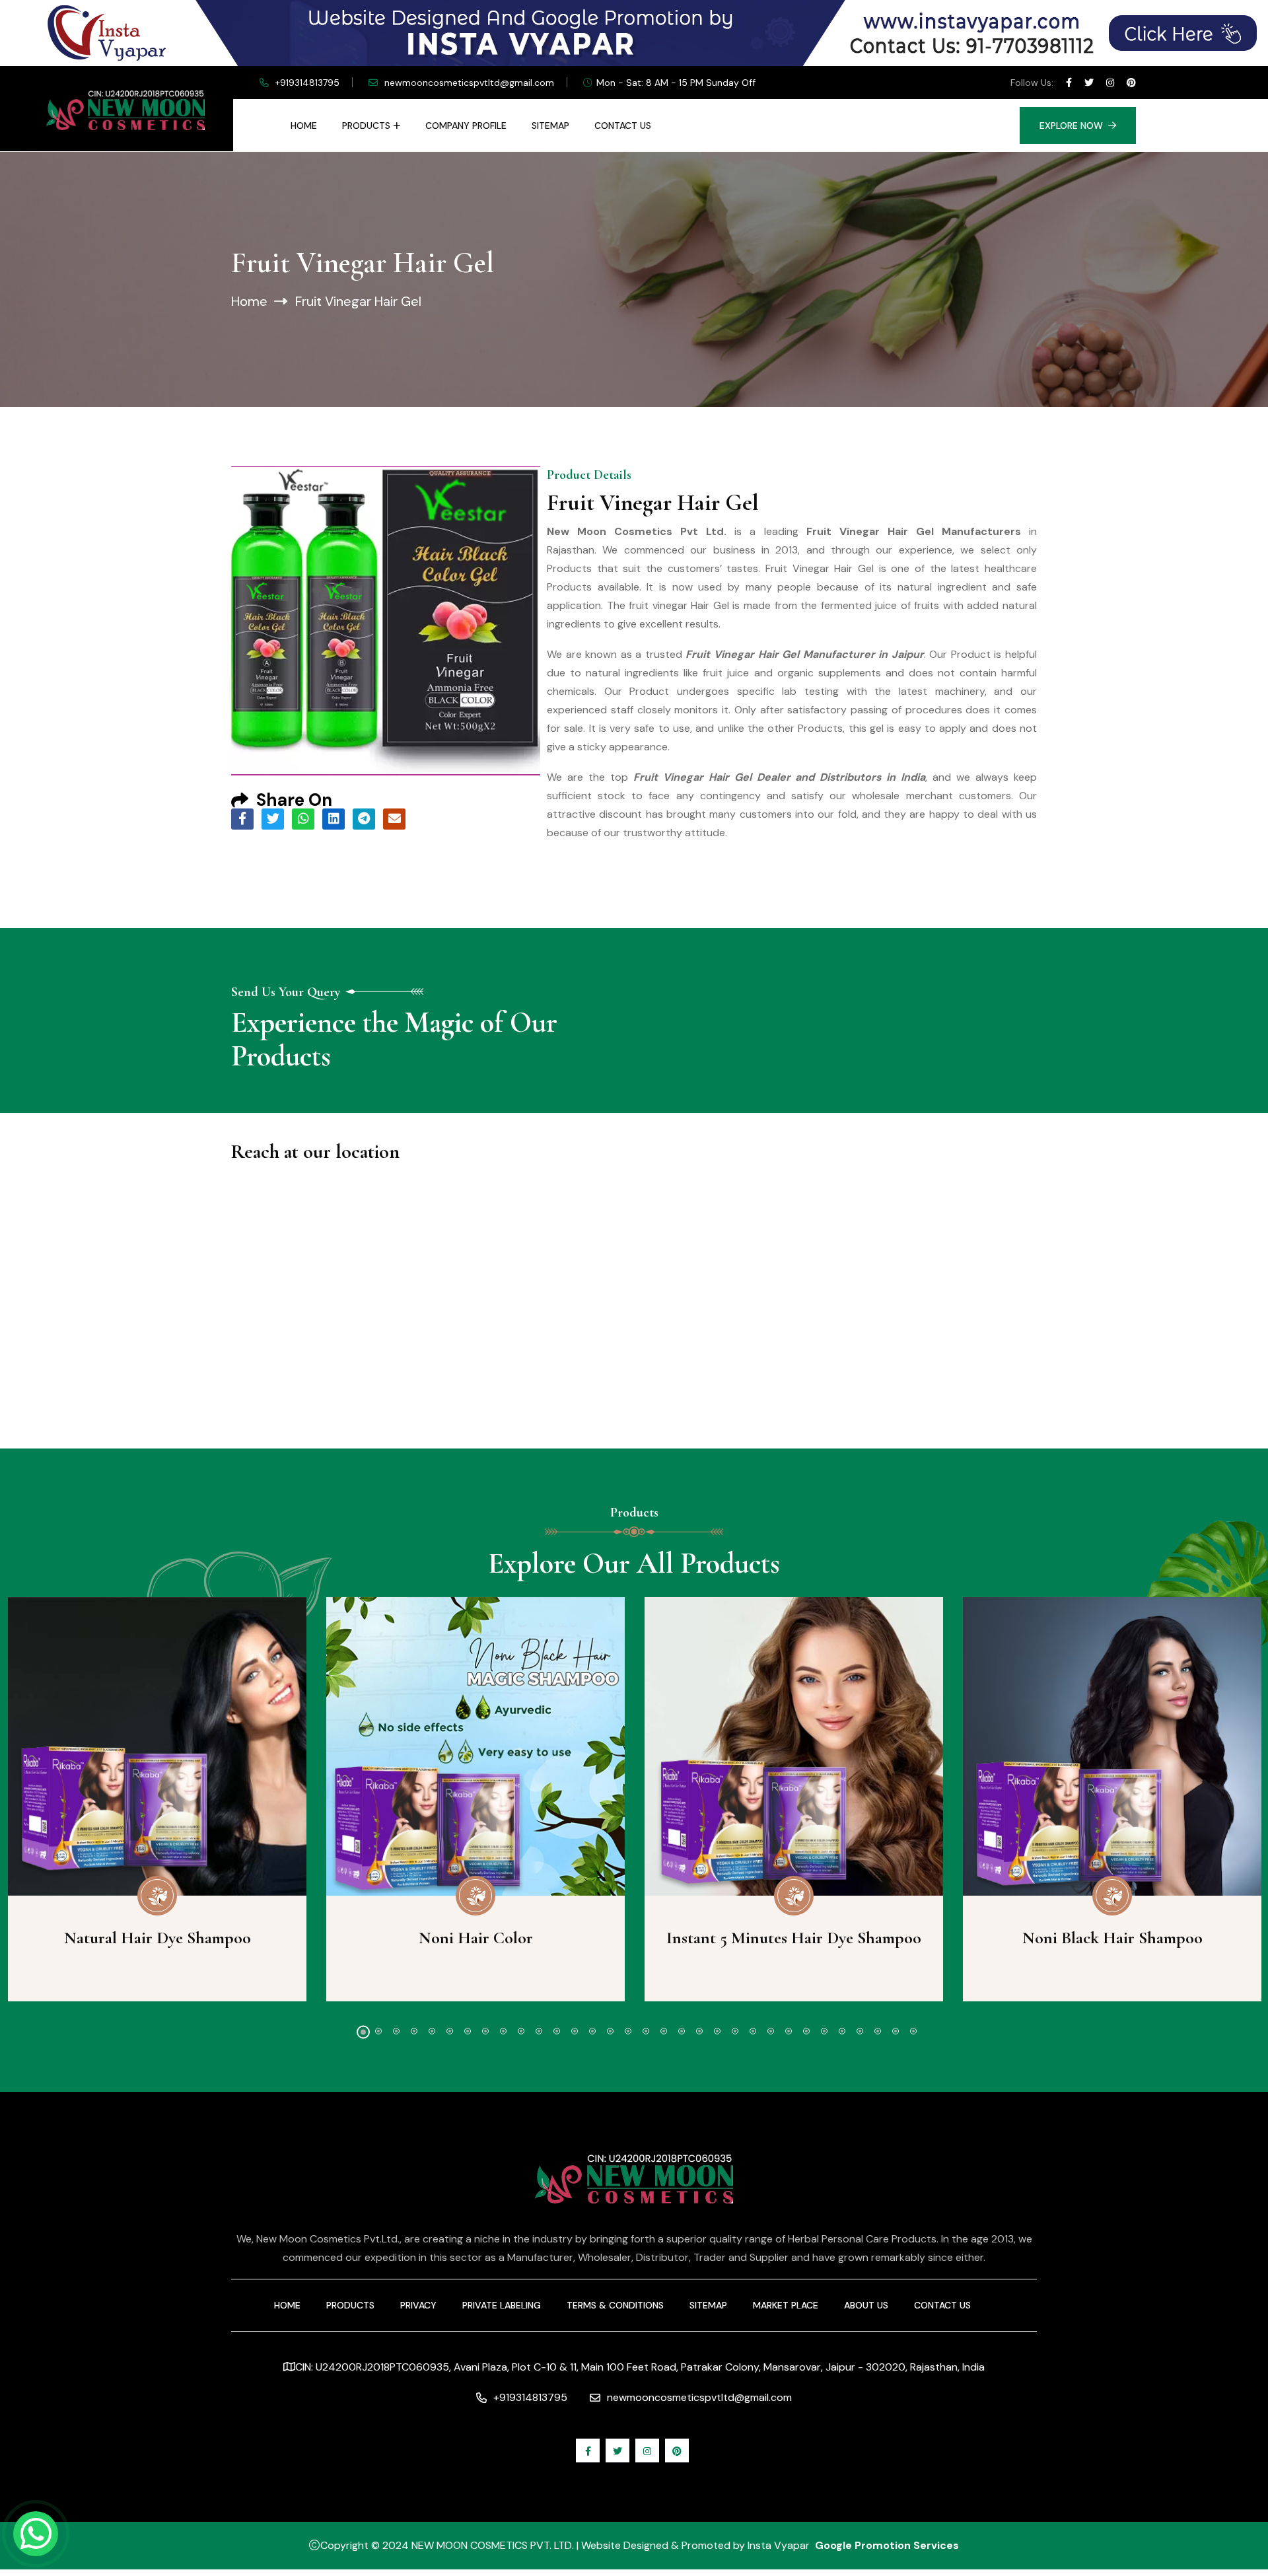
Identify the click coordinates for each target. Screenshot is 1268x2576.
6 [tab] (450, 2031)
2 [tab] (378, 2031)
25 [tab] (789, 2031)
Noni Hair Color (476, 1938)
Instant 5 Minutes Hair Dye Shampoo (794, 1938)
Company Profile (466, 125)
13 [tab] (575, 2031)
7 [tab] (468, 2031)
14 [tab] (592, 2031)
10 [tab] (521, 2031)
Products (366, 125)
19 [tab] (682, 2031)
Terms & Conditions (615, 2305)
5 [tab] (432, 2031)
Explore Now (1071, 125)
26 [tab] (806, 2031)
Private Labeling (502, 2305)
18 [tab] (664, 2031)
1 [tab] (363, 2032)
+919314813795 (307, 83)
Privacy (418, 2305)
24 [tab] (771, 2031)
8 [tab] (485, 2031)
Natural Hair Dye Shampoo (158, 1938)
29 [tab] (860, 2031)
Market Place (786, 2305)
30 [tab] (878, 2031)
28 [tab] (842, 2031)
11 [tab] (539, 2031)
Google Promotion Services (887, 2545)
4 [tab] (414, 2031)
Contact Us (623, 125)
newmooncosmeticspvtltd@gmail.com (469, 83)
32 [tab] (913, 2031)
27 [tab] (824, 2031)
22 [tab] (735, 2031)
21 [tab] (717, 2031)
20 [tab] (699, 2031)
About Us (866, 2305)
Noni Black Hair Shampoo (1112, 1938)
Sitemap (550, 125)
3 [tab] (396, 2031)
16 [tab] (628, 2031)
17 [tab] (646, 2031)
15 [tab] (610, 2031)
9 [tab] (503, 2031)
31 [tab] (896, 2031)
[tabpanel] (475, 1799)
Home (304, 125)
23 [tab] (753, 2031)
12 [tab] (557, 2031)
